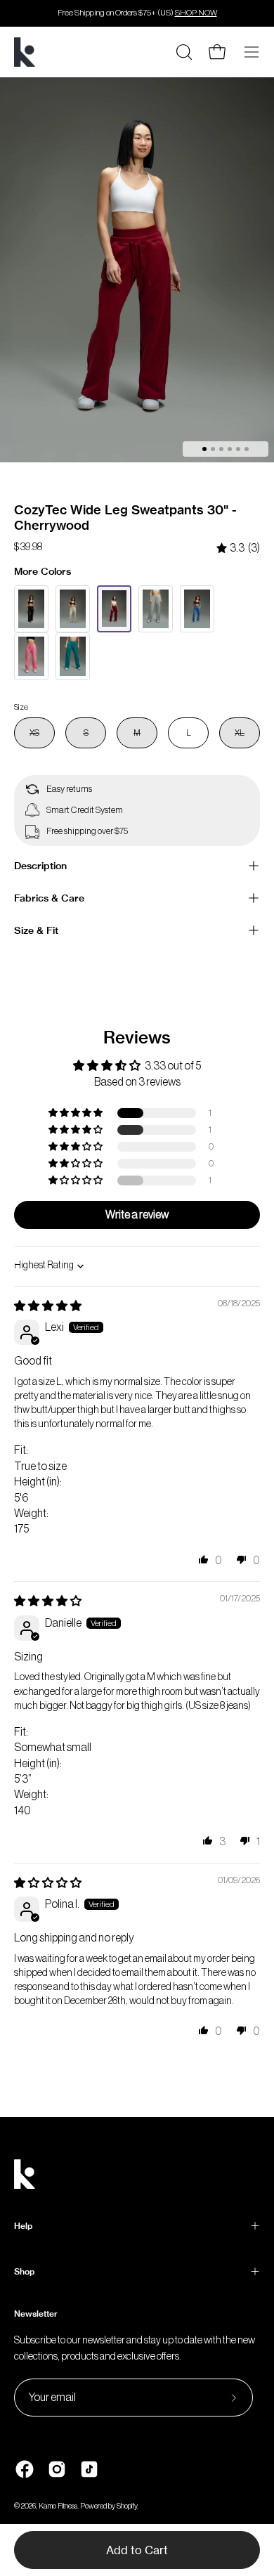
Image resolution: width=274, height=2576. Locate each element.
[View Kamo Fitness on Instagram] (57, 2469)
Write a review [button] (137, 1215)
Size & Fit (36, 930)
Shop (24, 2271)
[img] (238, 548)
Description (40, 866)
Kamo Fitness (58, 2506)
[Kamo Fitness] (25, 52)
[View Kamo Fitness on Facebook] (25, 2469)
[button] (77, 1113)
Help (23, 2226)
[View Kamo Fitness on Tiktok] (89, 2469)
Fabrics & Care (49, 898)
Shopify (127, 2506)
